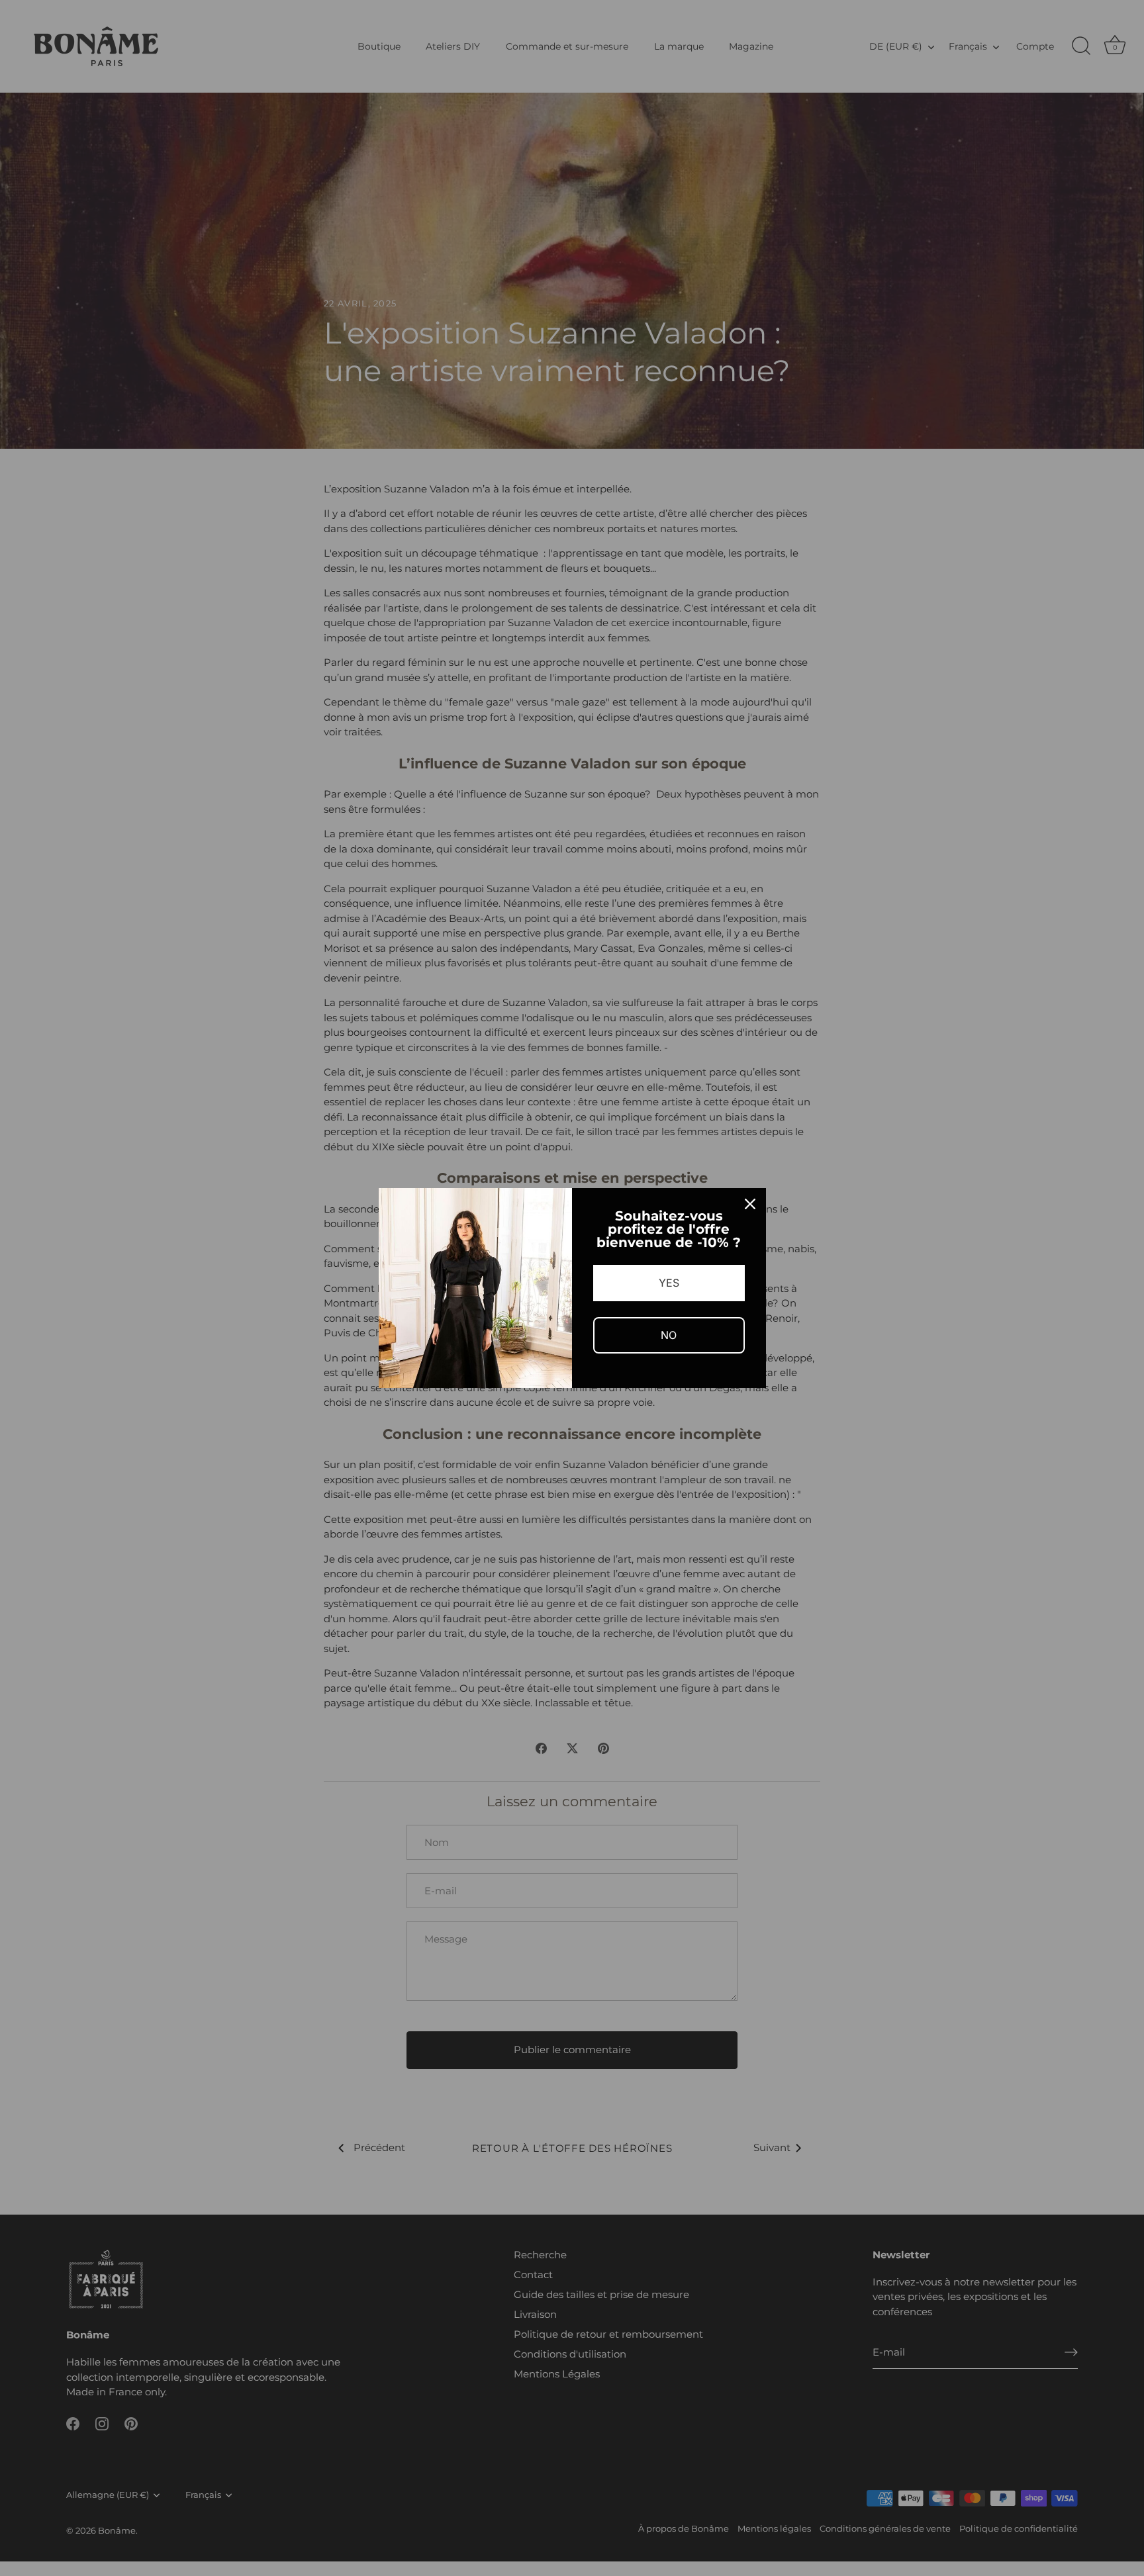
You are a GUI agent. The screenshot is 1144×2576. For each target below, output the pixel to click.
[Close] (750, 1204)
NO (669, 1335)
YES (669, 1283)
